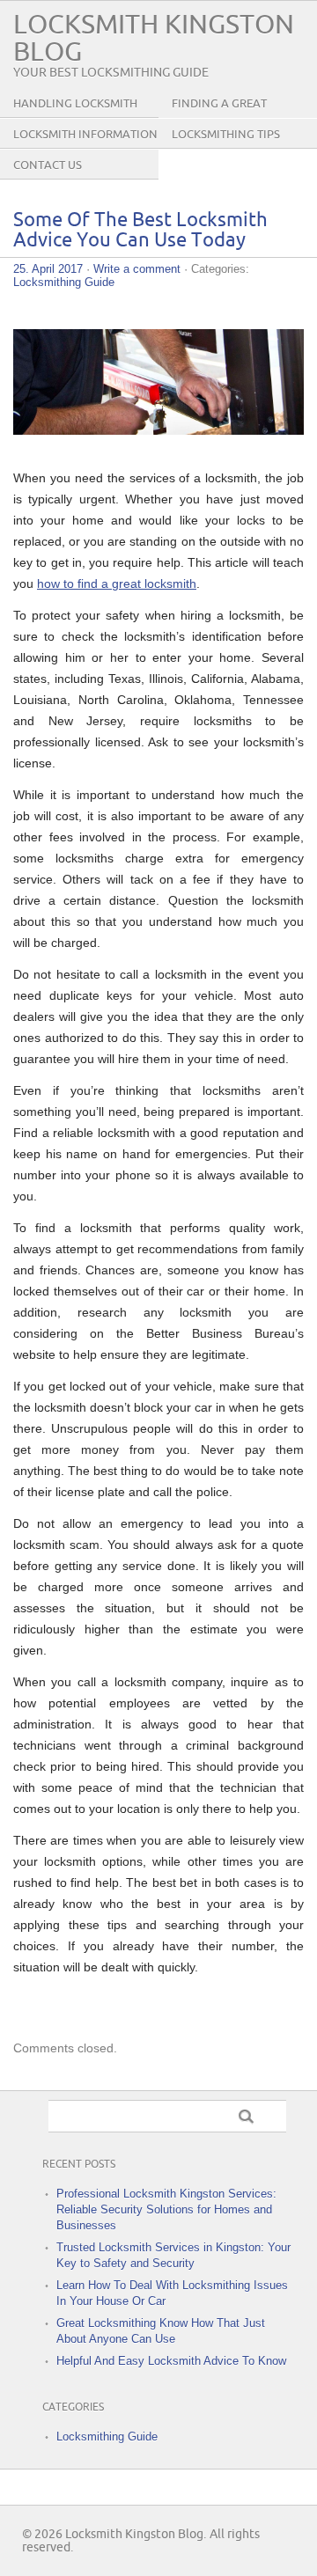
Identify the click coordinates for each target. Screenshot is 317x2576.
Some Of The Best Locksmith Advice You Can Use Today (140, 231)
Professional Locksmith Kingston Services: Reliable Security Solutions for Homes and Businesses (166, 2209)
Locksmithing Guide (64, 282)
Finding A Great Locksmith (219, 117)
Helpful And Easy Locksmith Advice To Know (171, 2361)
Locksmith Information (85, 135)
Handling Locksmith (75, 104)
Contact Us (48, 165)
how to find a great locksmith (117, 583)
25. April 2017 (48, 269)
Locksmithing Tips (226, 135)
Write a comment (137, 269)
